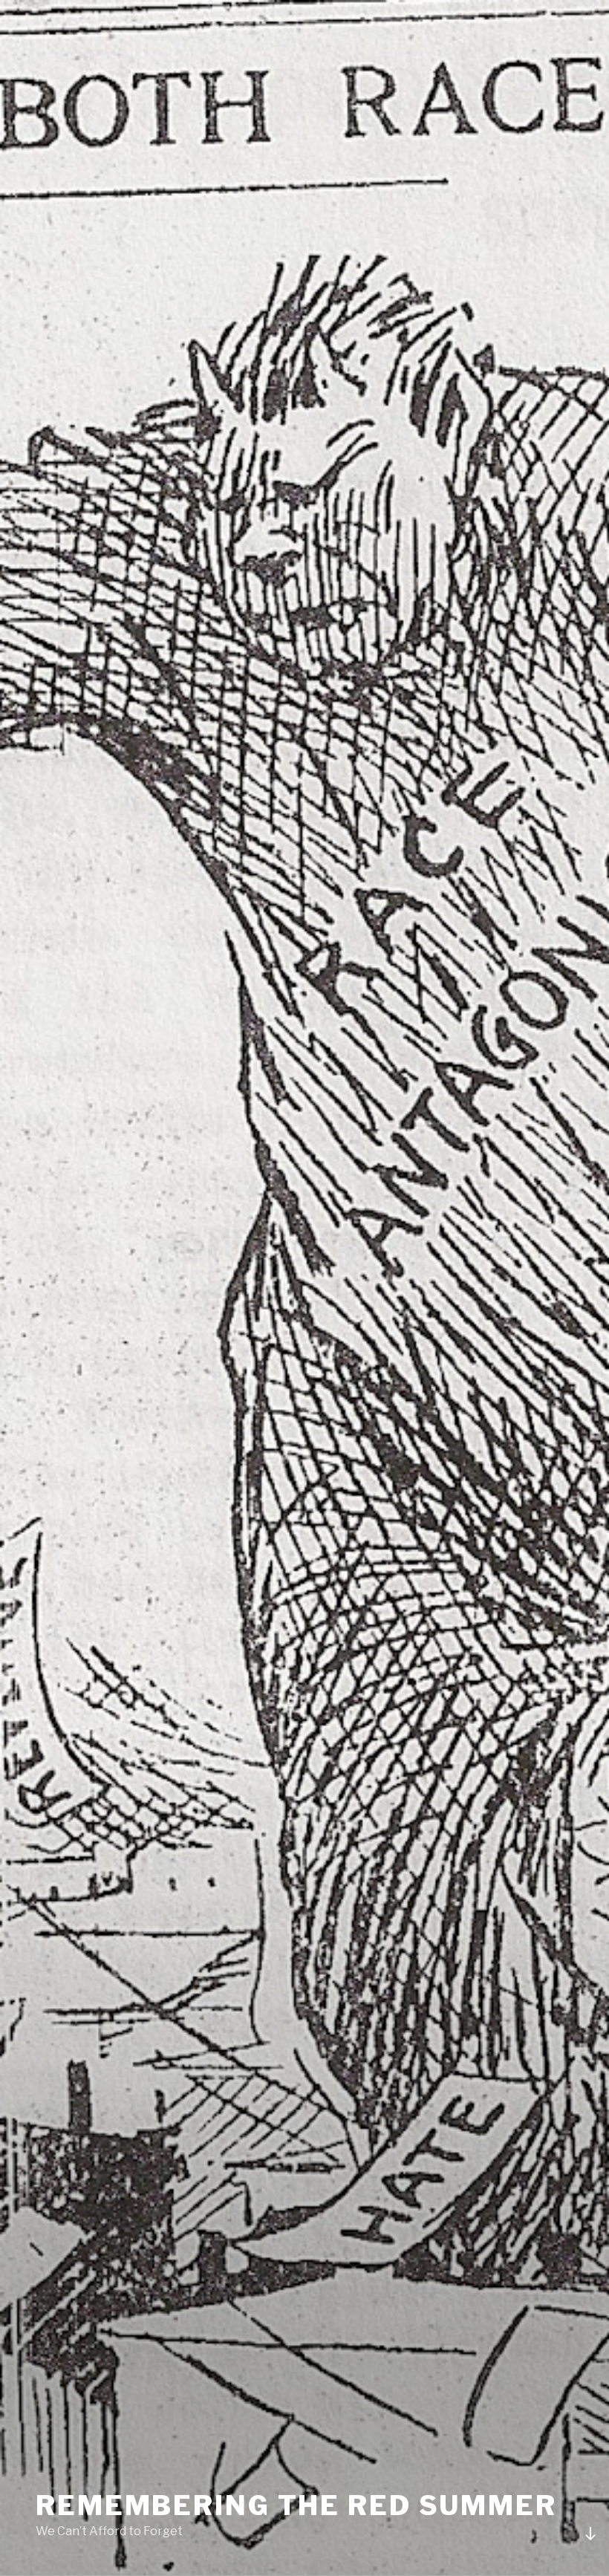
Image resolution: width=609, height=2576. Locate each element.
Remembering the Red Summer (296, 2505)
